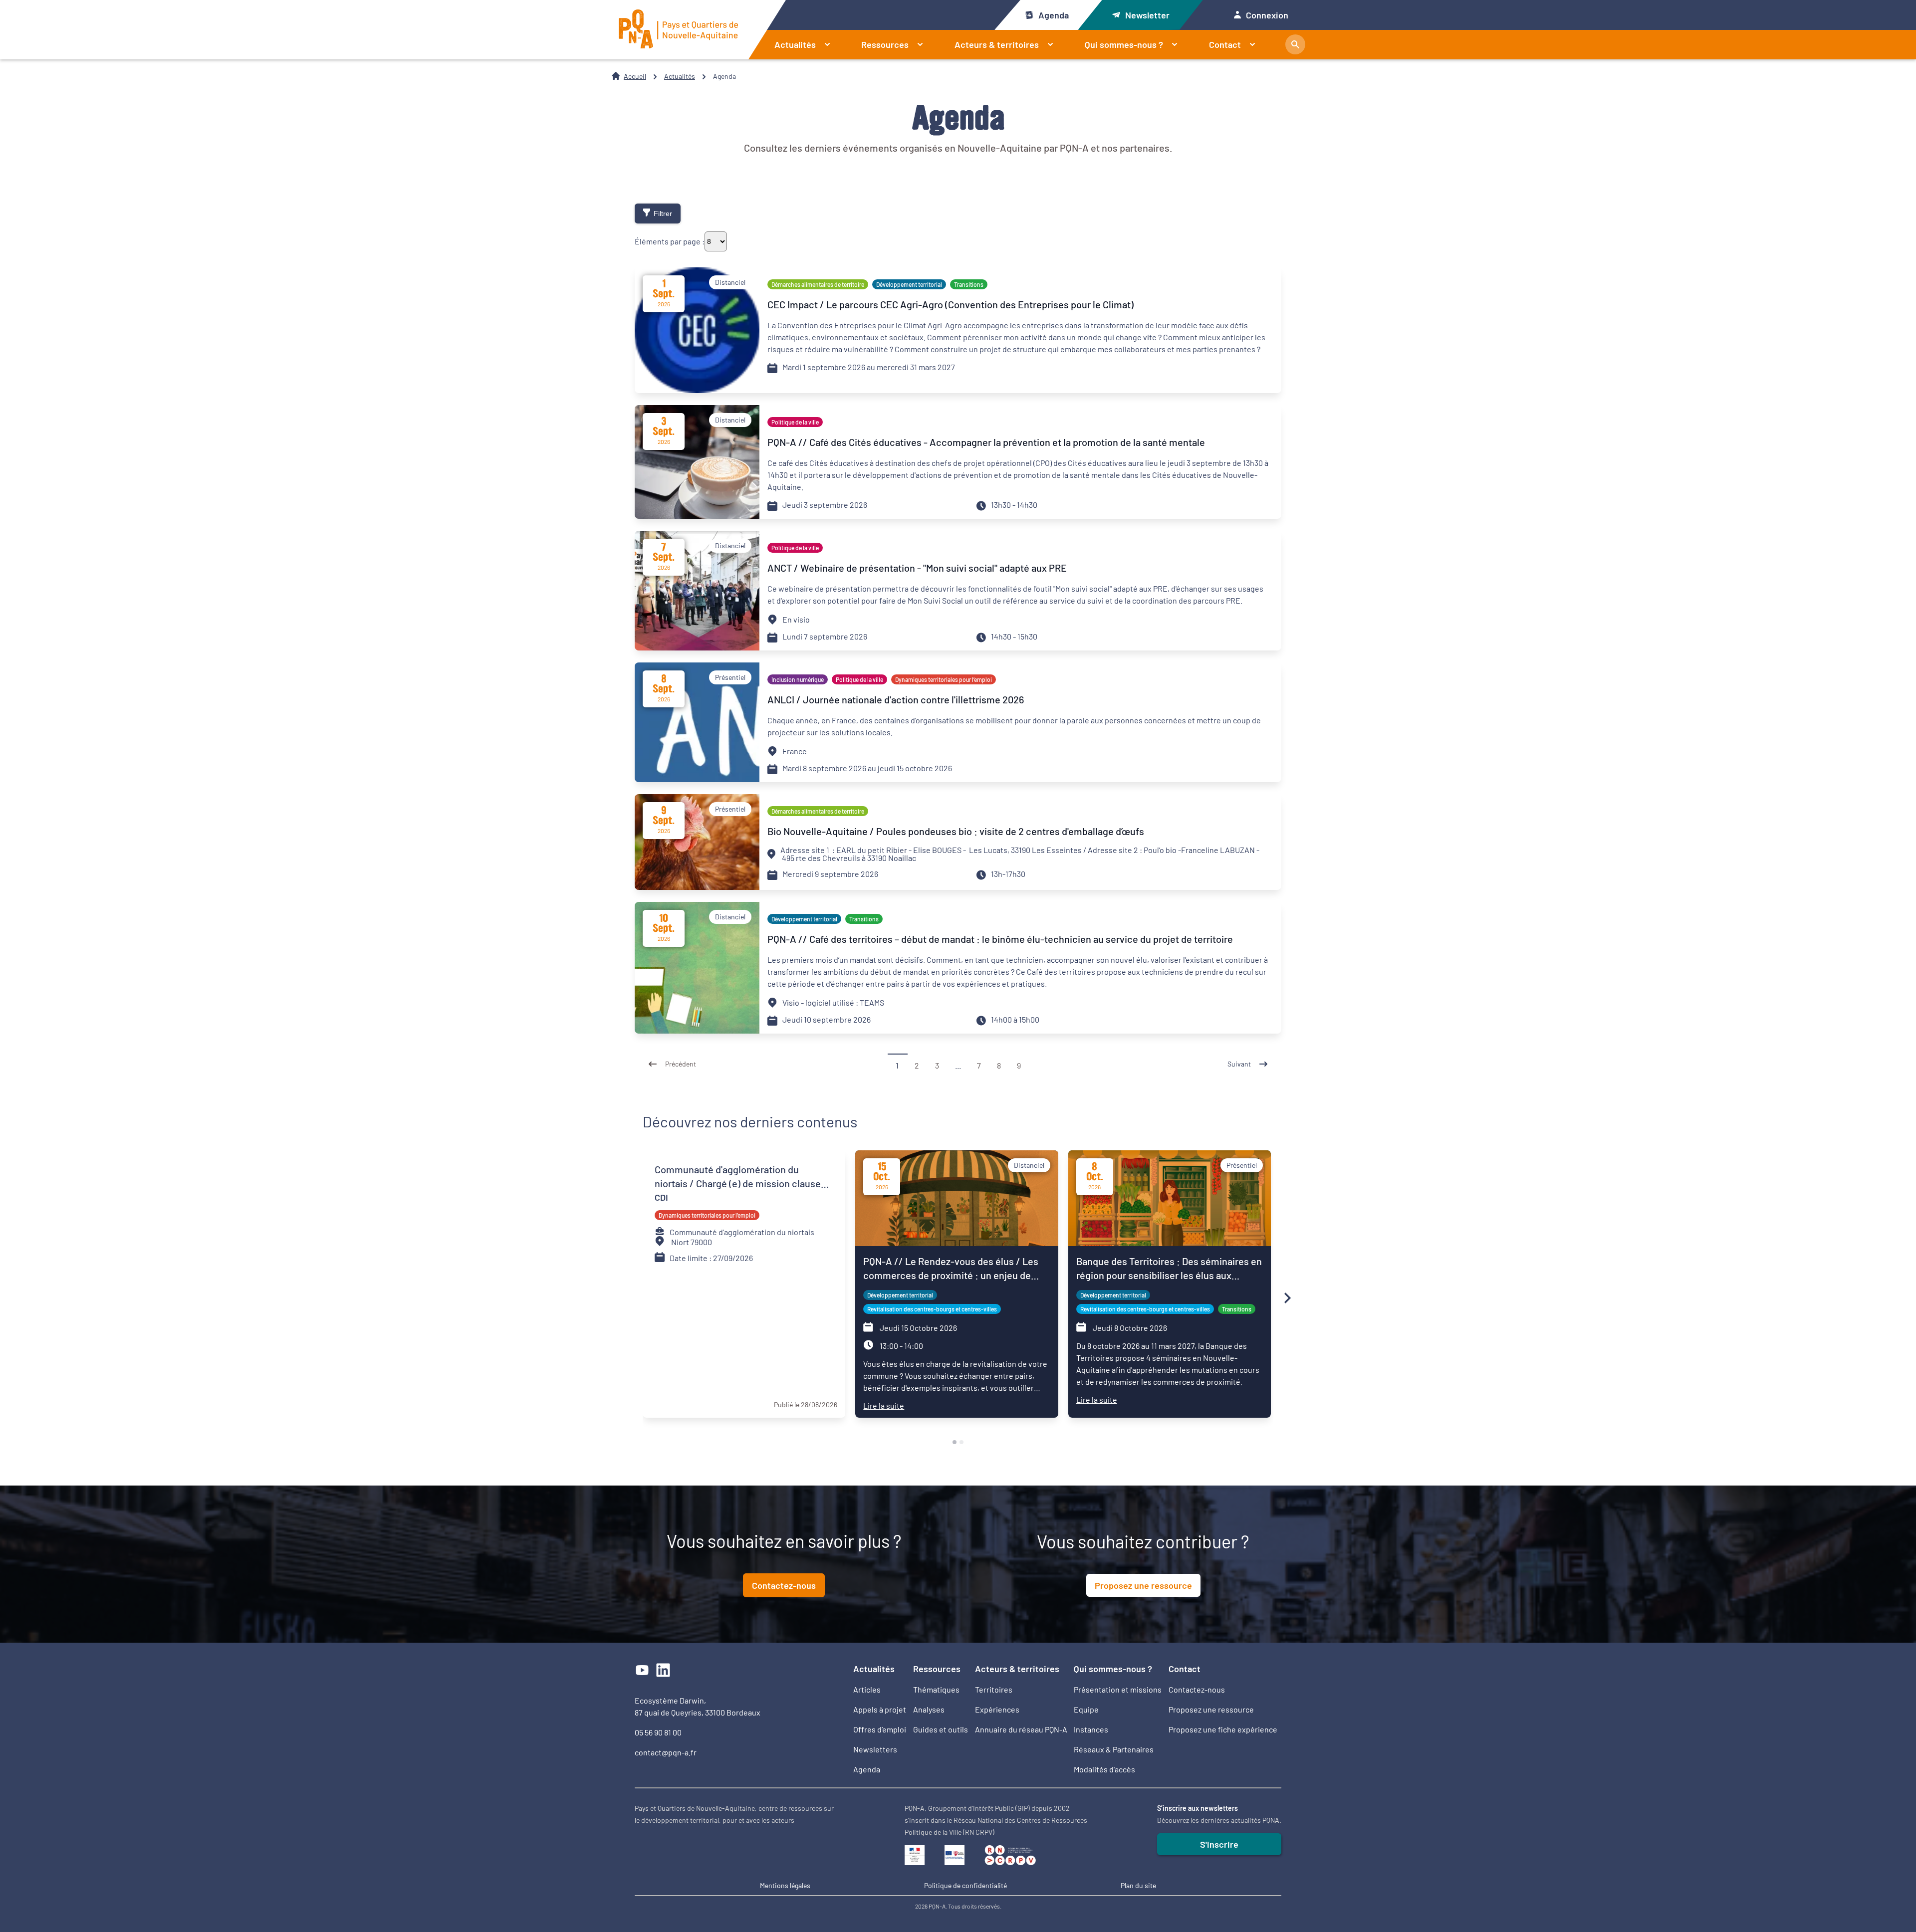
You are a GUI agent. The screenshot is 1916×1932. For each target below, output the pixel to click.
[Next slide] (1287, 1298)
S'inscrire (1219, 1844)
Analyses (929, 1709)
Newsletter (1147, 15)
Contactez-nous (784, 1585)
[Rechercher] (1295, 44)
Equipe (1086, 1709)
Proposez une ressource (1143, 1585)
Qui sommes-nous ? (1124, 44)
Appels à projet (880, 1709)
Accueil (635, 76)
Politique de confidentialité (965, 1885)
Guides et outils (941, 1729)
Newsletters (875, 1749)
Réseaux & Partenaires (1114, 1749)
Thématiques (936, 1689)
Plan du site (1138, 1885)
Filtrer (663, 214)
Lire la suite (884, 1405)
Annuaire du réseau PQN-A (1021, 1729)
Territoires (994, 1689)
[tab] (955, 1442)
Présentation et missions (1118, 1689)
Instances (1091, 1729)
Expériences (997, 1709)
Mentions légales (785, 1885)
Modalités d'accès (1104, 1769)
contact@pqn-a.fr (666, 1752)
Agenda (1054, 15)
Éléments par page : (670, 241)
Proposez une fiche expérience (1223, 1729)
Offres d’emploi (880, 1729)
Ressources (885, 44)
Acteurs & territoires (997, 44)
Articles (867, 1689)
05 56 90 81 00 (658, 1732)
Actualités (795, 44)
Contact (1225, 44)
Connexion (1267, 15)
